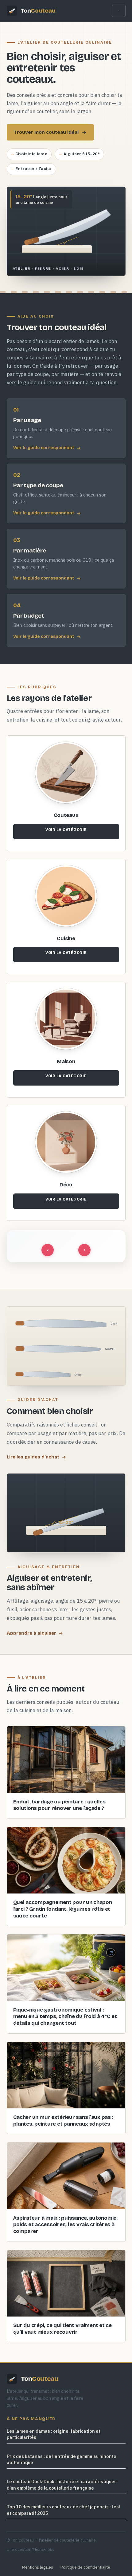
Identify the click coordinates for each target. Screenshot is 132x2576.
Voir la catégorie (66, 830)
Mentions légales (38, 2567)
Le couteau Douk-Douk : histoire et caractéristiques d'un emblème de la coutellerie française (62, 2485)
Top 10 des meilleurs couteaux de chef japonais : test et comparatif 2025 (64, 2510)
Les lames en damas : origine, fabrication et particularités (54, 2434)
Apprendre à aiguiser (31, 1633)
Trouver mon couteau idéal (46, 132)
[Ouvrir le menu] (119, 11)
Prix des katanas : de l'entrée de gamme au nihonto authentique (62, 2459)
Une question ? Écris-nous (31, 2549)
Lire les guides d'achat (33, 1457)
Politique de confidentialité (85, 2567)
